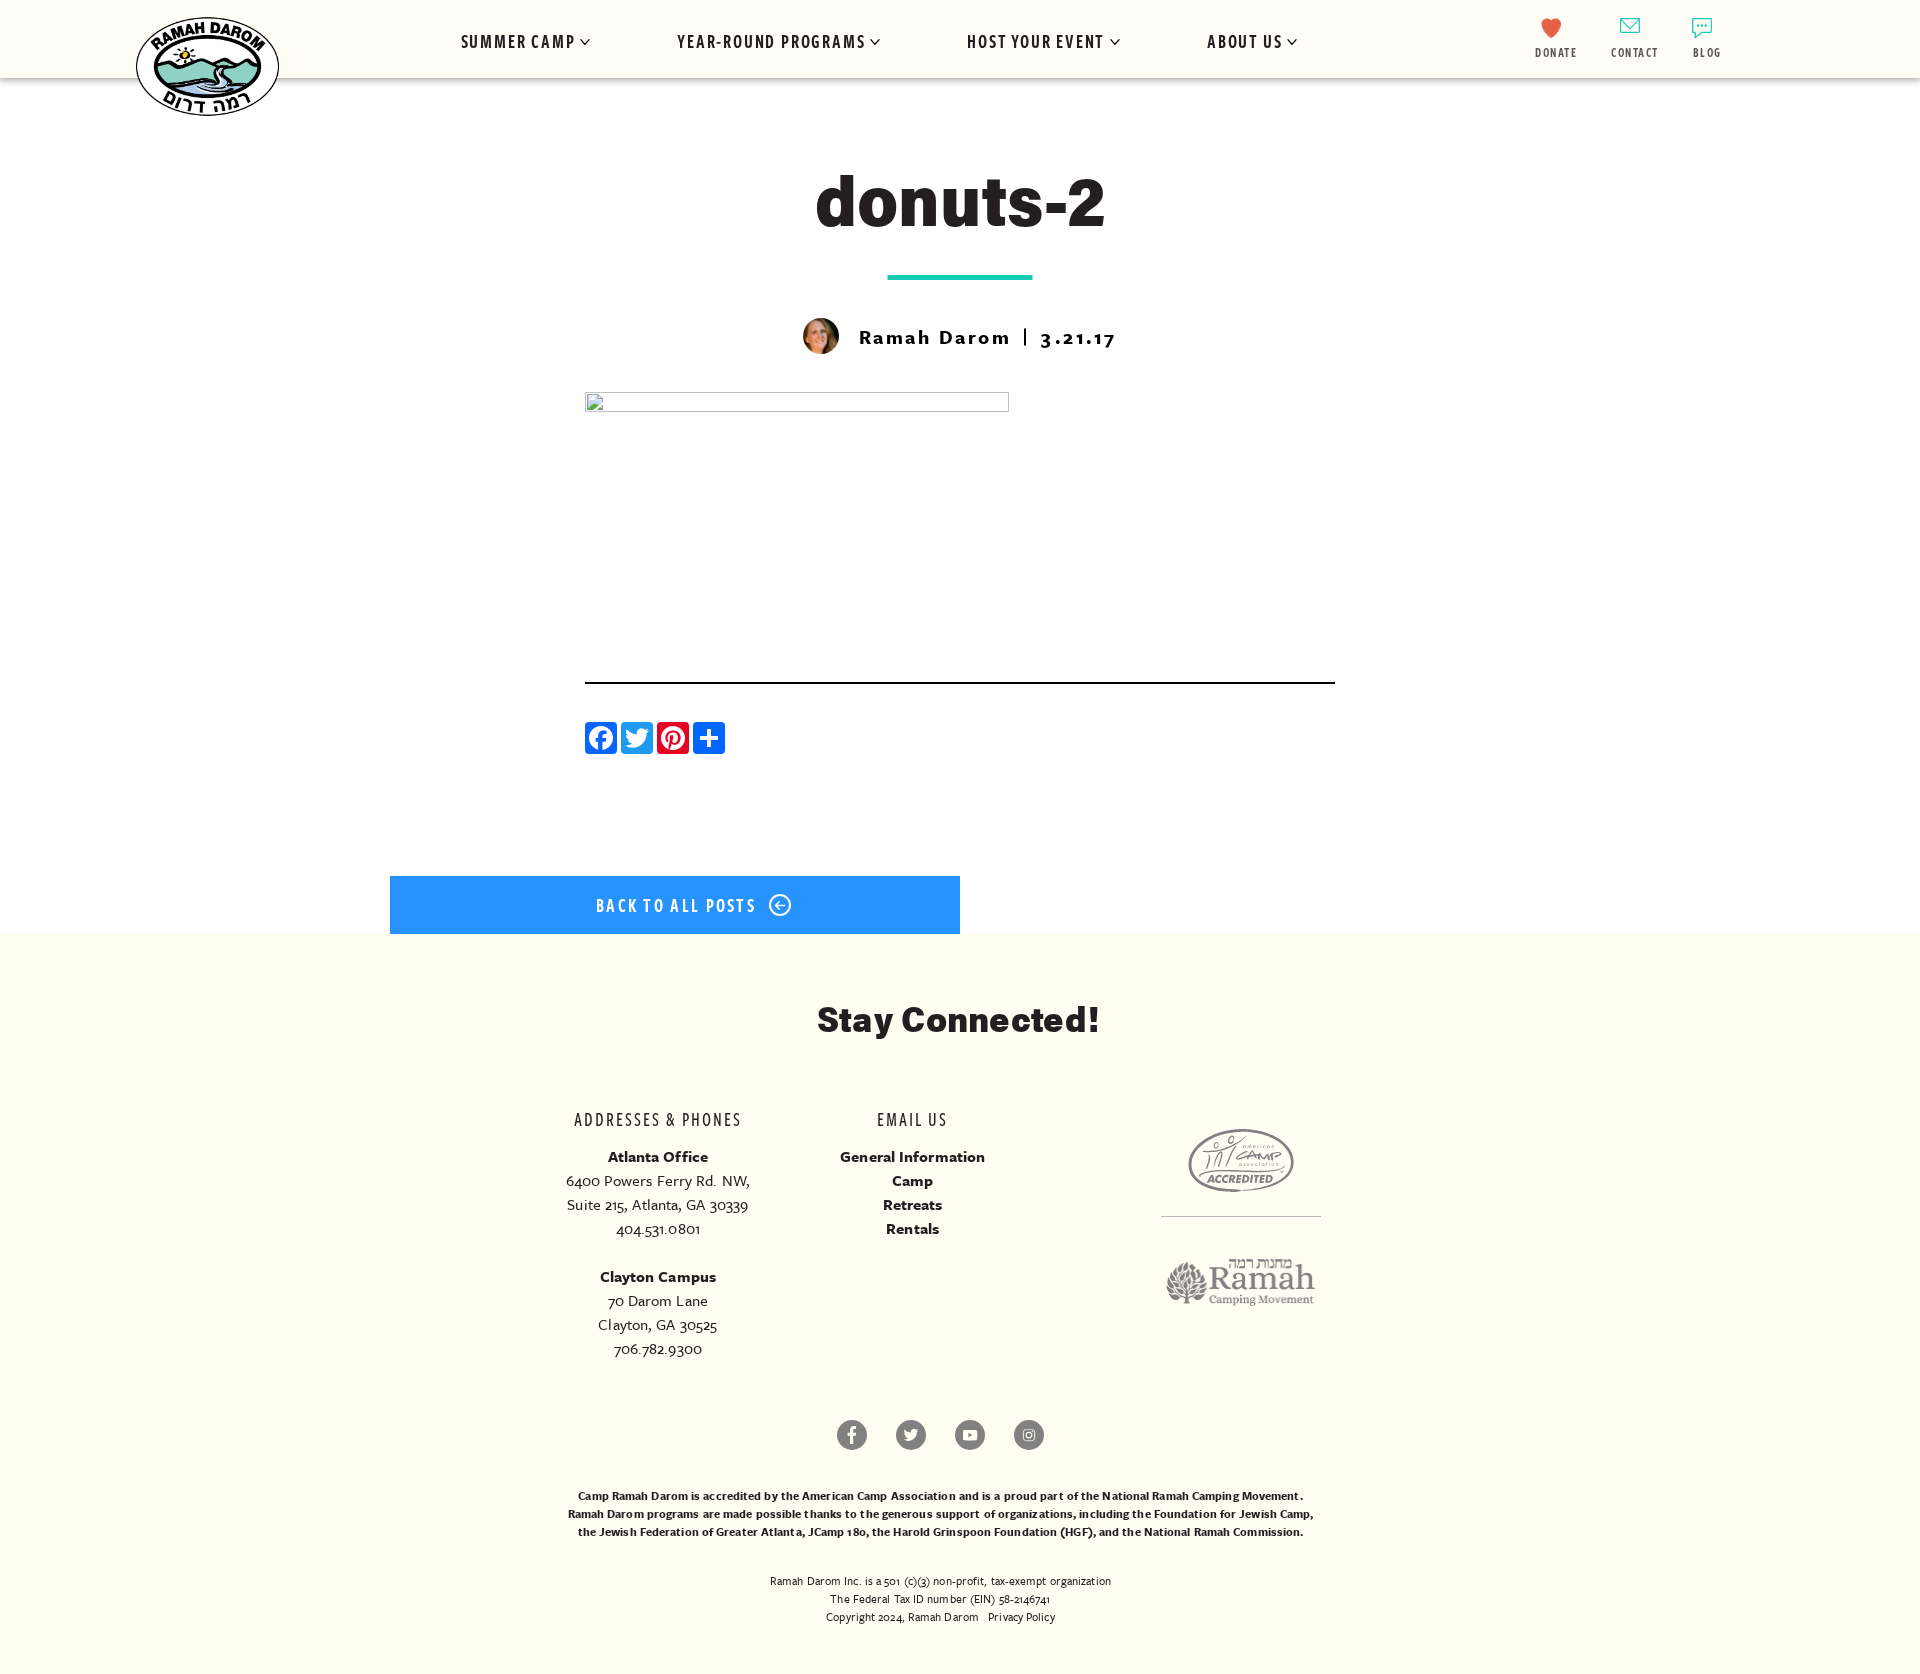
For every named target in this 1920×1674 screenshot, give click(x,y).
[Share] (711, 740)
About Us (1244, 41)
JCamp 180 (837, 1531)
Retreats (913, 1204)
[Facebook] (603, 740)
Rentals (912, 1228)
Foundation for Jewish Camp (1232, 1513)
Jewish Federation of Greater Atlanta (700, 1531)
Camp (912, 1180)
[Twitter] (639, 740)
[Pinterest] (675, 740)
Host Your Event (1036, 41)
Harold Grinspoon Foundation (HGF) (992, 1531)
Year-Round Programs (771, 41)
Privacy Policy (1021, 1616)
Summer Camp (518, 41)
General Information (912, 1156)
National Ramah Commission (1222, 1531)
